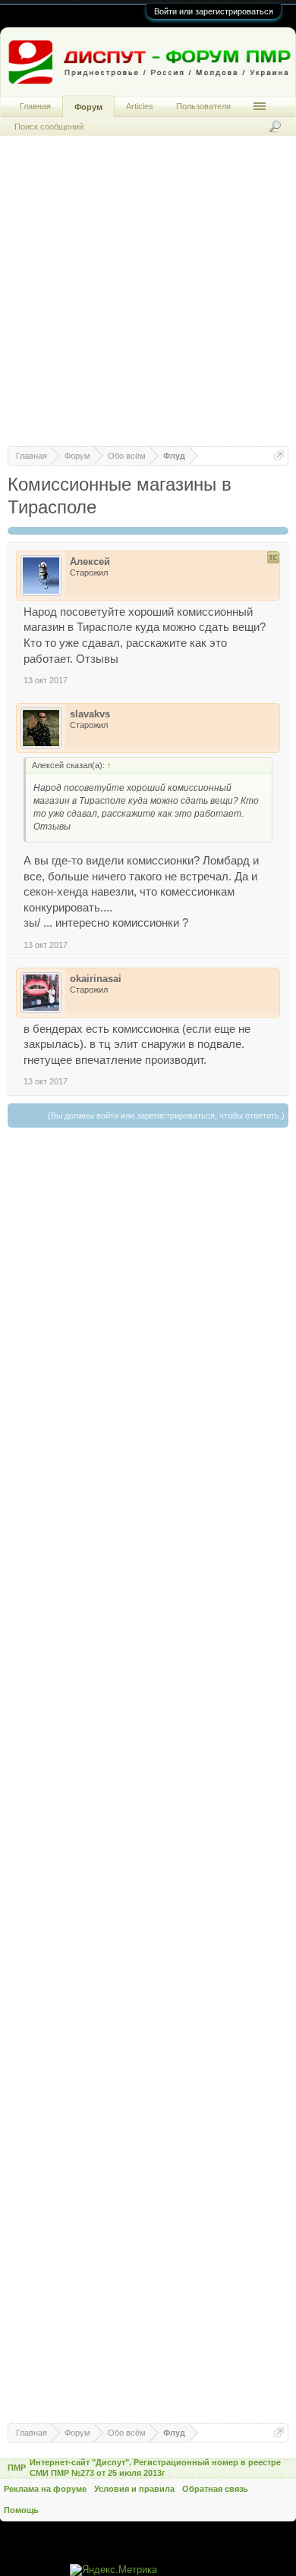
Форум (88, 107)
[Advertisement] (148, 298)
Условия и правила (134, 2489)
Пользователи (203, 106)
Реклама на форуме (45, 2489)
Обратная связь (215, 2489)
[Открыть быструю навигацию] (279, 455)
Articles (140, 106)
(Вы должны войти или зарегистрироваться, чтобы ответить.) (166, 1115)
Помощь (21, 2510)
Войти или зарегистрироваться (214, 11)
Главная (35, 106)
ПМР (17, 2468)
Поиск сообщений (49, 127)
